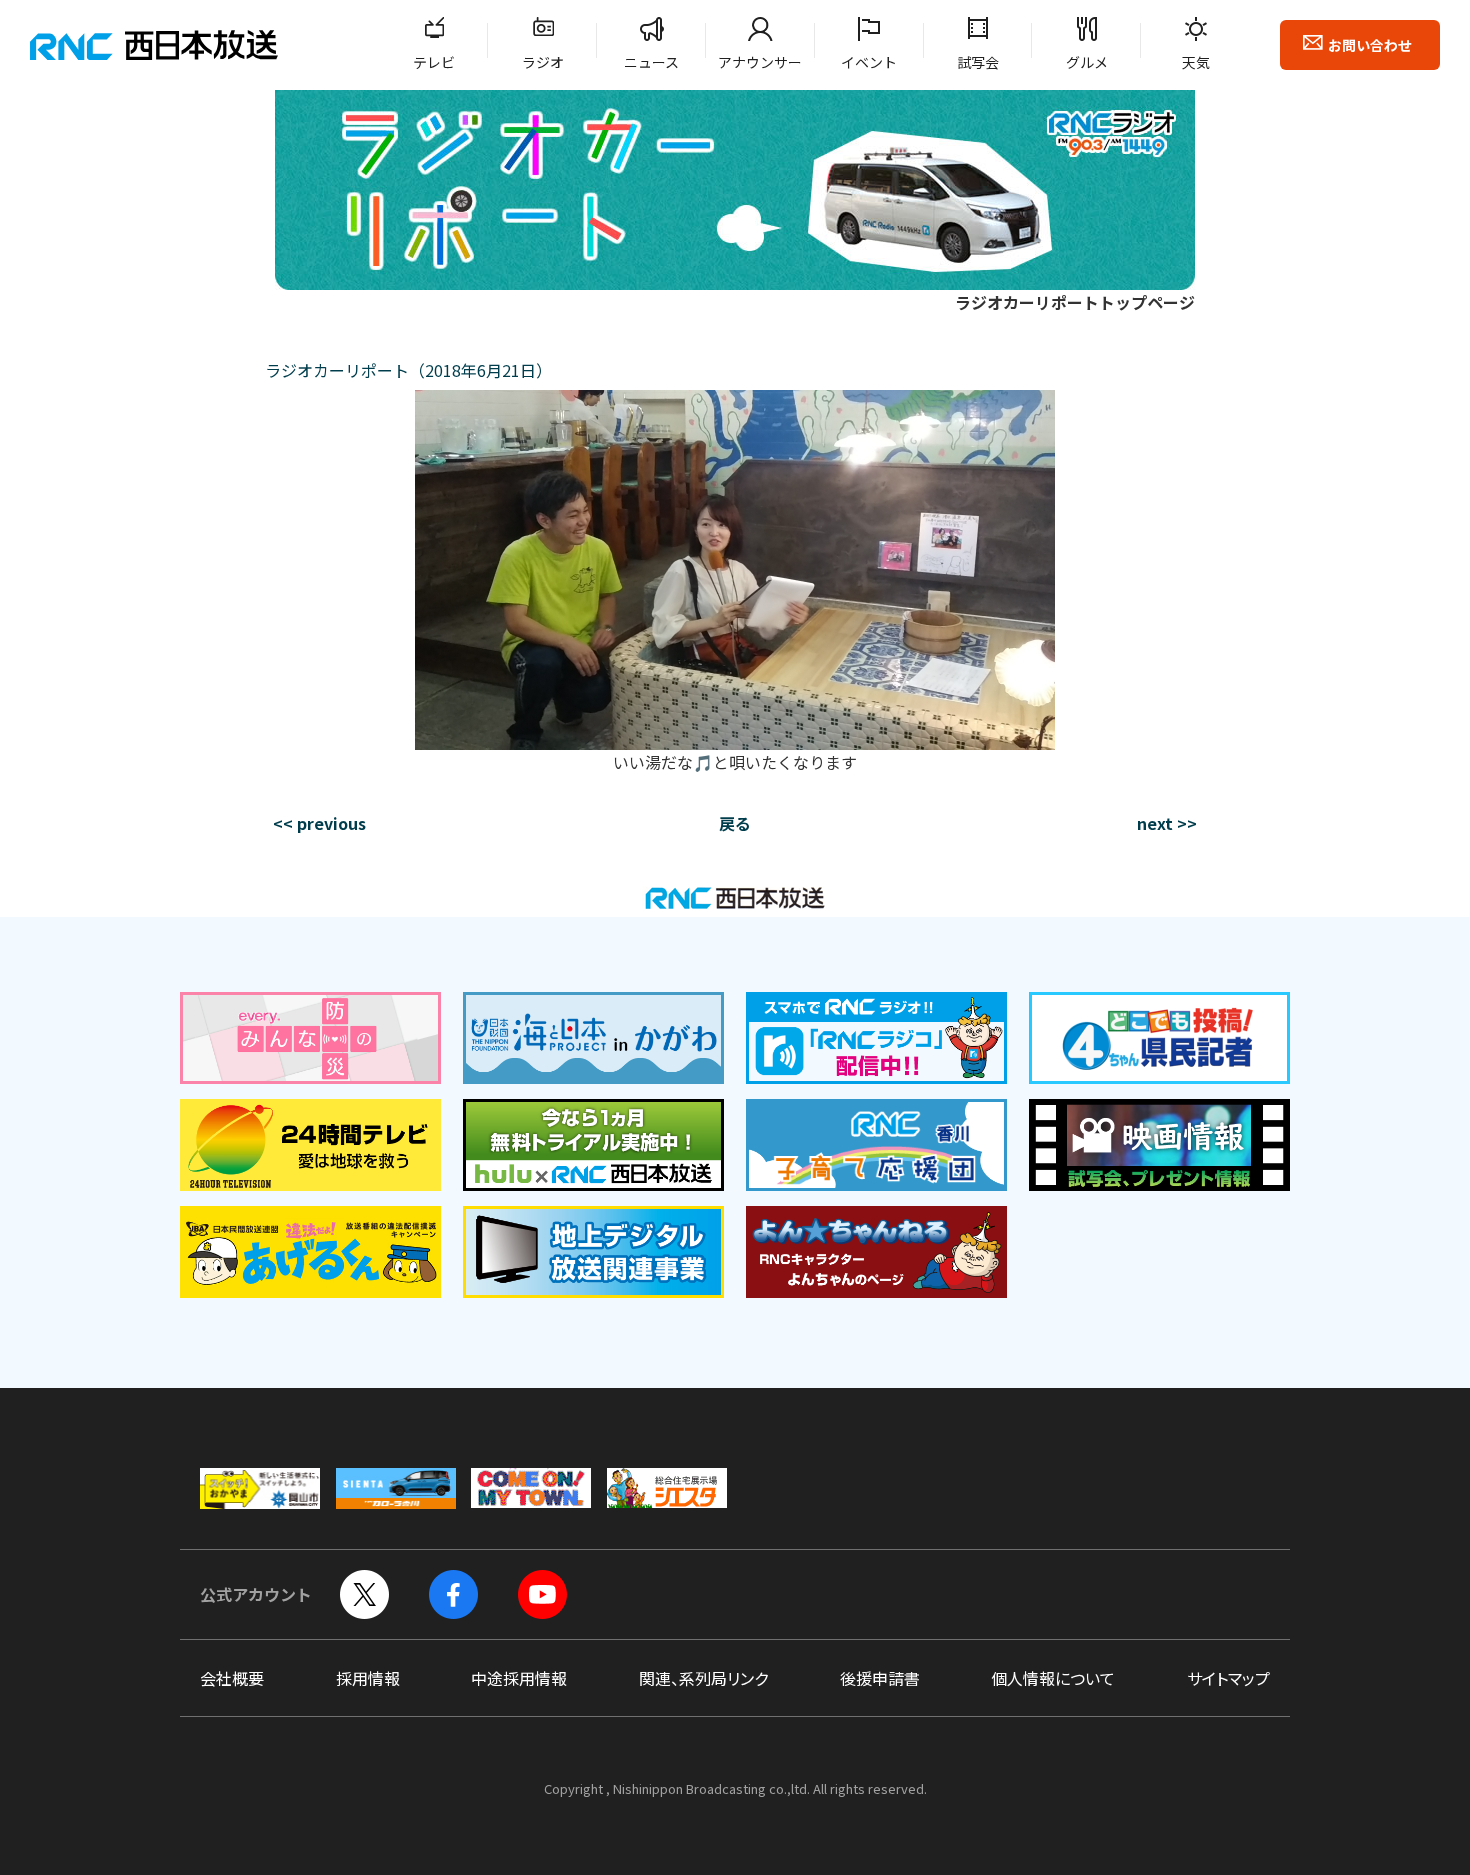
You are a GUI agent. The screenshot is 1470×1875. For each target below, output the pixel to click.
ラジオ (543, 62)
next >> (1167, 823)
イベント (869, 62)
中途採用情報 (519, 1678)
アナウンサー (760, 62)
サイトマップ (1228, 1678)
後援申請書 (880, 1678)
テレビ (434, 62)
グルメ (1087, 62)
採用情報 (368, 1678)
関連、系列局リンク (703, 1678)
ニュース (651, 62)
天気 (1196, 62)
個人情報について (1053, 1678)
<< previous (319, 823)
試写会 (978, 62)
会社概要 (232, 1678)
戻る (735, 823)
